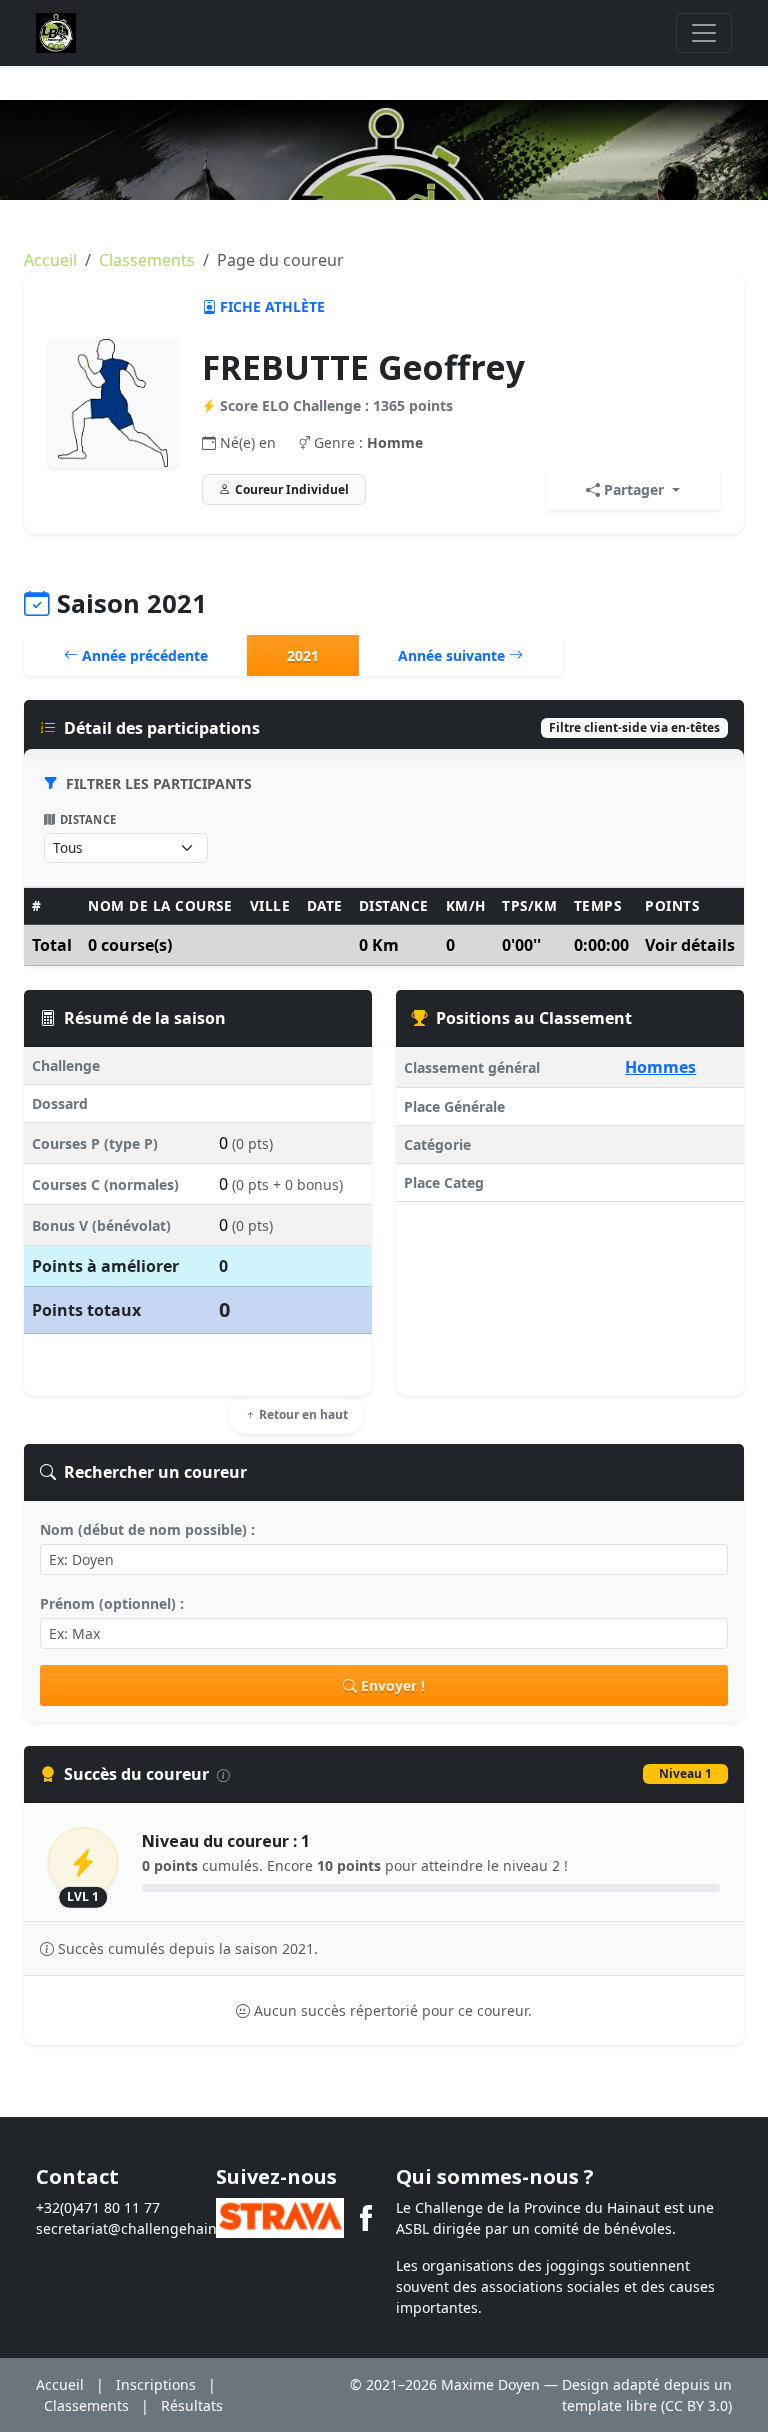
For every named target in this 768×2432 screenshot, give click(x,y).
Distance (88, 819)
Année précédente (143, 655)
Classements (147, 260)
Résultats (192, 2405)
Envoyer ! (393, 1685)
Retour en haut (302, 1414)
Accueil (50, 260)
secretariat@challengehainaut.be (148, 2228)
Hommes (660, 1067)
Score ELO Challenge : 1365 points (336, 405)
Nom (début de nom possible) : (147, 1529)
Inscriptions (156, 2384)
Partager (634, 489)
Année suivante (453, 655)
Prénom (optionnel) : (112, 1603)
